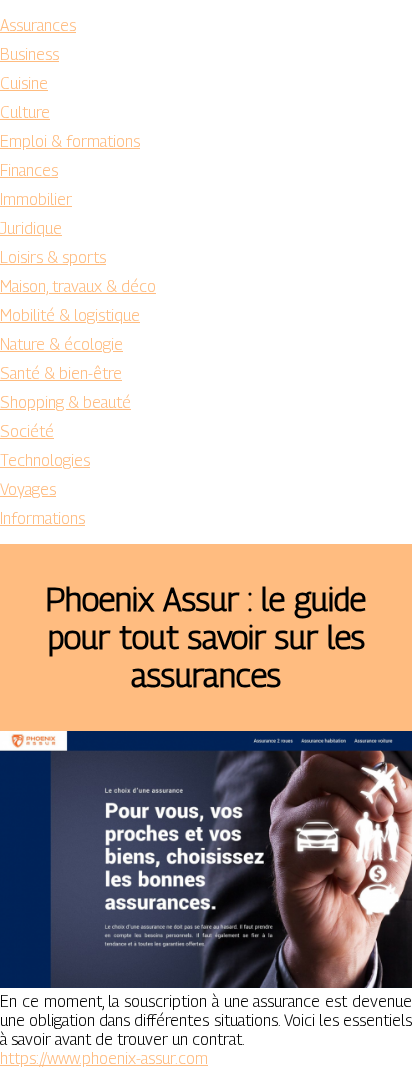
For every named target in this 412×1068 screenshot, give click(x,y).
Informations (42, 518)
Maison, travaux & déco (78, 286)
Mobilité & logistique (70, 315)
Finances (29, 170)
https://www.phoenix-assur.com (104, 1058)
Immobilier (36, 199)
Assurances (38, 25)
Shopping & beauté (65, 402)
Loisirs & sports (53, 257)
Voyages (28, 489)
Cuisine (24, 83)
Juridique (31, 228)
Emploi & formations (70, 141)
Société (27, 431)
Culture (25, 112)
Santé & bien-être (61, 373)
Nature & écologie (61, 344)
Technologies (45, 460)
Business (29, 54)
